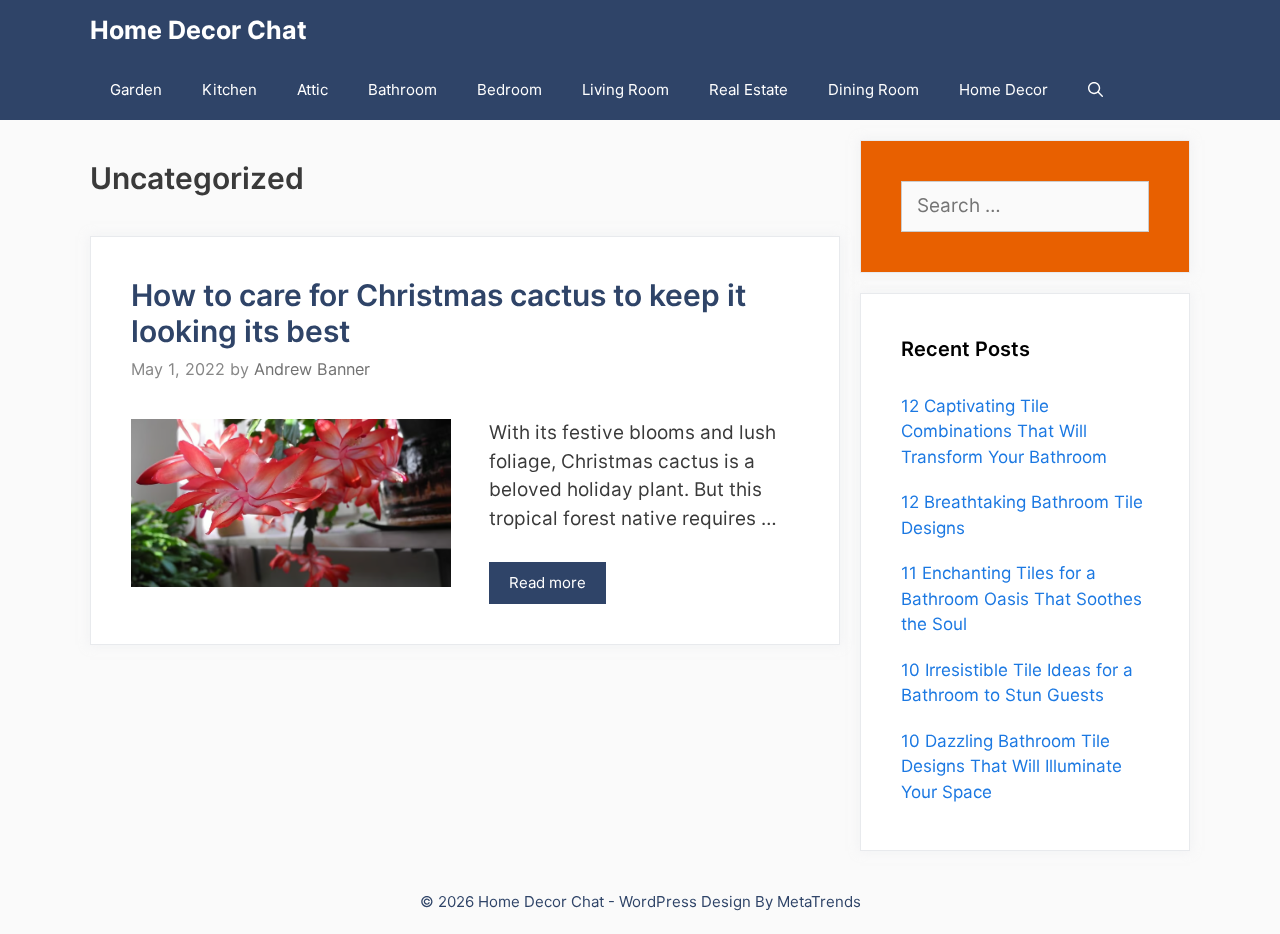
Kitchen (229, 89)
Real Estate (748, 89)
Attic (312, 89)
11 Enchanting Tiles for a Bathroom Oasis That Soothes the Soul (1021, 598)
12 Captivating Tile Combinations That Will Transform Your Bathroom (1004, 431)
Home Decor (1003, 89)
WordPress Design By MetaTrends (740, 901)
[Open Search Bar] (1095, 90)
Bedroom (509, 89)
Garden (136, 89)
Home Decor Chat (198, 30)
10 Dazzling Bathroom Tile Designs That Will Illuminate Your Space (1011, 766)
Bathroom (402, 89)
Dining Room (873, 89)
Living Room (625, 89)
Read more (547, 582)
